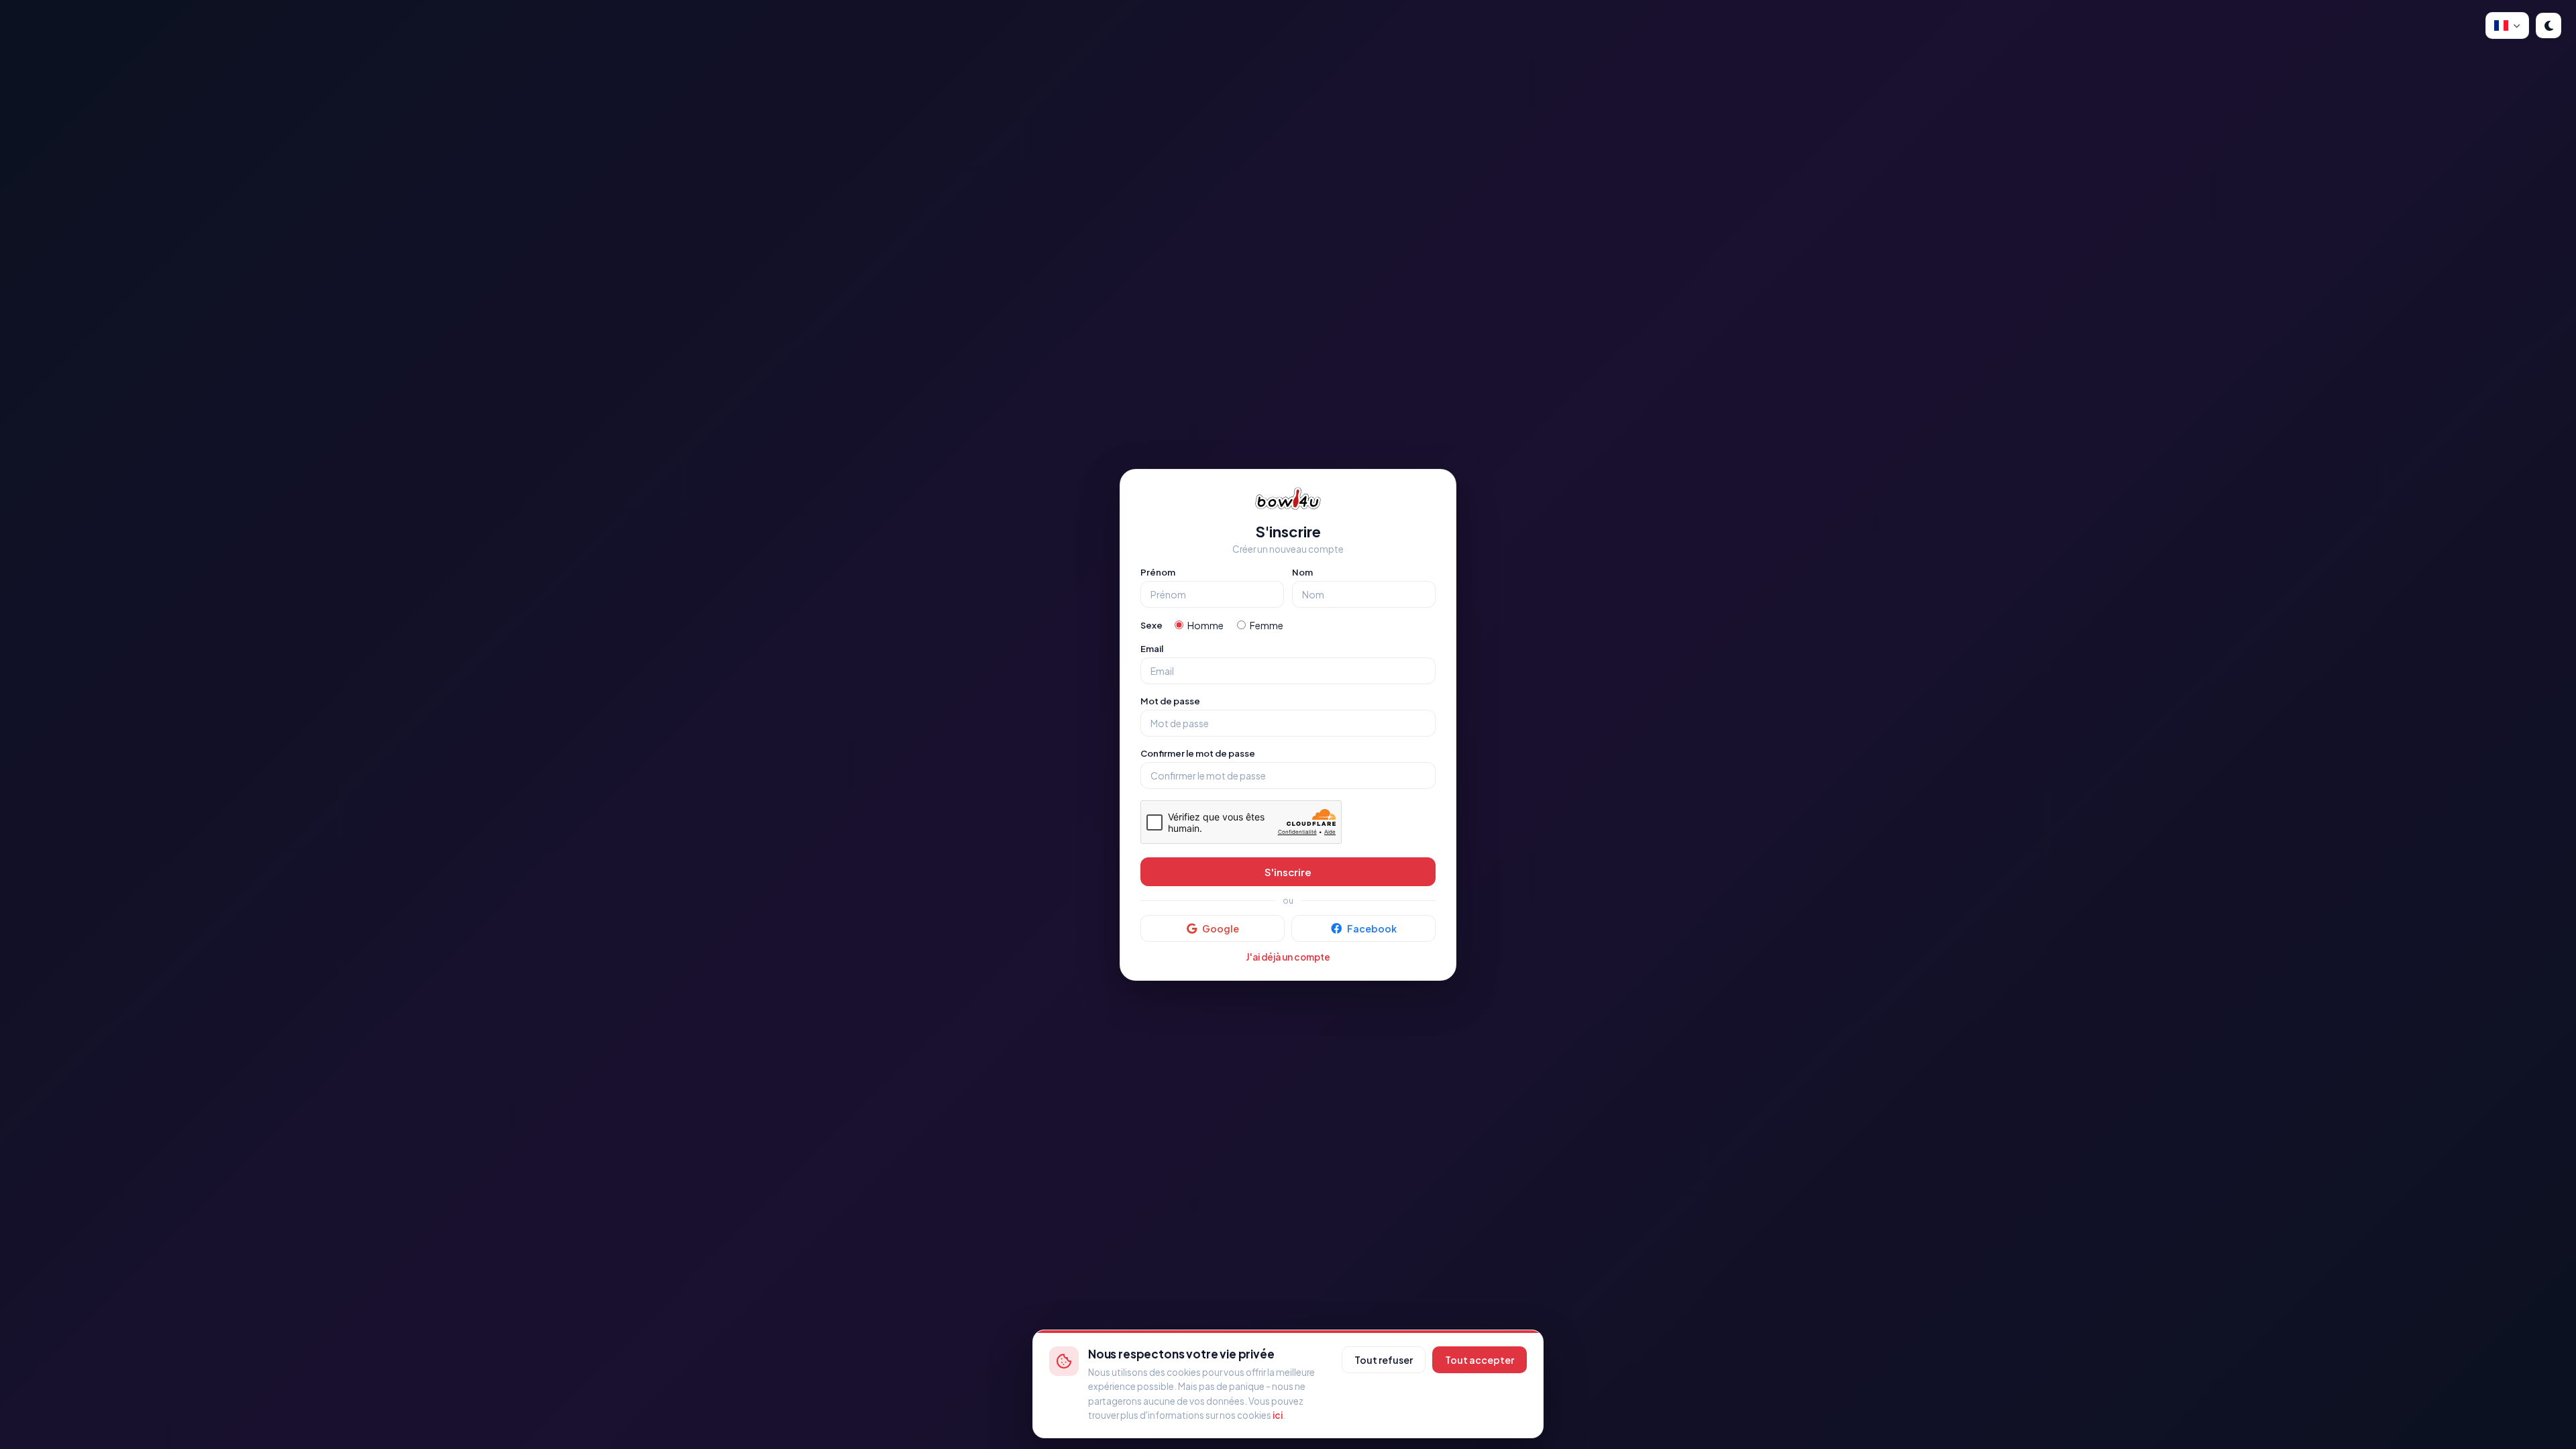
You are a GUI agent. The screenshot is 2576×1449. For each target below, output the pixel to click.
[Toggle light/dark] (2548, 25)
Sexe (1151, 625)
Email (1152, 649)
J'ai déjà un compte (1288, 957)
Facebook (1372, 928)
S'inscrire (1288, 872)
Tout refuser (1384, 1360)
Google (1221, 928)
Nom (1302, 572)
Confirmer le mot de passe (1198, 753)
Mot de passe (1170, 701)
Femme (1267, 625)
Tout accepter (1480, 1360)
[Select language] (2507, 25)
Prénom (1158, 572)
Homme (1205, 625)
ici (1278, 1415)
